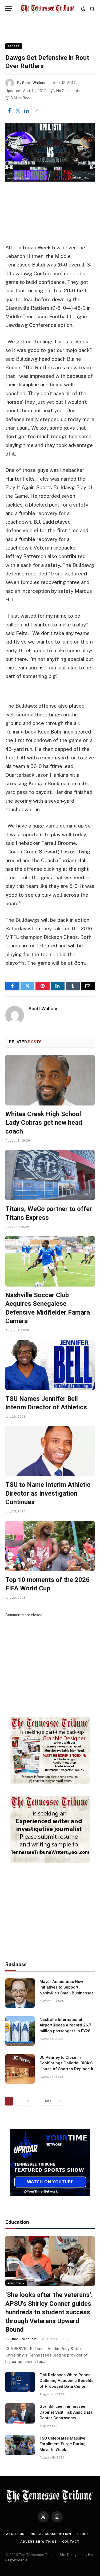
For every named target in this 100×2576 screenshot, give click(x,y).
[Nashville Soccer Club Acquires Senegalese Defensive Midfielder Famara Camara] (50, 1261)
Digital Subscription (50, 2534)
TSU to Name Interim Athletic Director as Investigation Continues (48, 1493)
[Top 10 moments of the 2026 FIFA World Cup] (50, 1546)
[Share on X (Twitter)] (18, 111)
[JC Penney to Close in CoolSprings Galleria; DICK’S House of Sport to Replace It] (20, 2069)
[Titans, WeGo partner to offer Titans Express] (50, 1175)
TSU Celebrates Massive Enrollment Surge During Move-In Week (63, 2444)
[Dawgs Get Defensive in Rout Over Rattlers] (50, 152)
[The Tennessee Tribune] (48, 9)
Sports (14, 46)
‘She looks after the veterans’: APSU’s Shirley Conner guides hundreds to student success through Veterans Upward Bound (49, 2312)
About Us (15, 2534)
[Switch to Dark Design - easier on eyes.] (83, 9)
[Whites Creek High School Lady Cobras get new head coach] (50, 1080)
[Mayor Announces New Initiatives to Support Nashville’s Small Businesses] (20, 1993)
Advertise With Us (38, 2542)
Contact (71, 2542)
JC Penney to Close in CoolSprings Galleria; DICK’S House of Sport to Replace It (66, 2063)
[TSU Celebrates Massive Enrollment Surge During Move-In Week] (20, 2445)
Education (16, 2283)
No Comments (68, 91)
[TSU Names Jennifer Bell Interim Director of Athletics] (50, 1365)
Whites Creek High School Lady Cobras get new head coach (44, 1123)
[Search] (92, 9)
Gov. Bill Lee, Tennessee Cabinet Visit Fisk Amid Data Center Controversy (66, 2412)
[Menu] (9, 9)
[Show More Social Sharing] (37, 111)
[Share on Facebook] (9, 111)
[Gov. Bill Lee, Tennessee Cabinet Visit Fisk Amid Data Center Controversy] (20, 2413)
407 (48, 2101)
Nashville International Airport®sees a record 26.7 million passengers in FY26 (65, 2025)
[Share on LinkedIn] (26, 111)
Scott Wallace (34, 83)
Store (83, 2534)
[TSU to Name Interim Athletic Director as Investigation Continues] (50, 1451)
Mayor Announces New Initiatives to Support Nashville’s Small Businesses (67, 1987)
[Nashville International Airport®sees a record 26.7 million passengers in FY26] (20, 2031)
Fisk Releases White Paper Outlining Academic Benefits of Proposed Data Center (66, 2381)
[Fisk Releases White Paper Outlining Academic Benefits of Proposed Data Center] (20, 2382)
